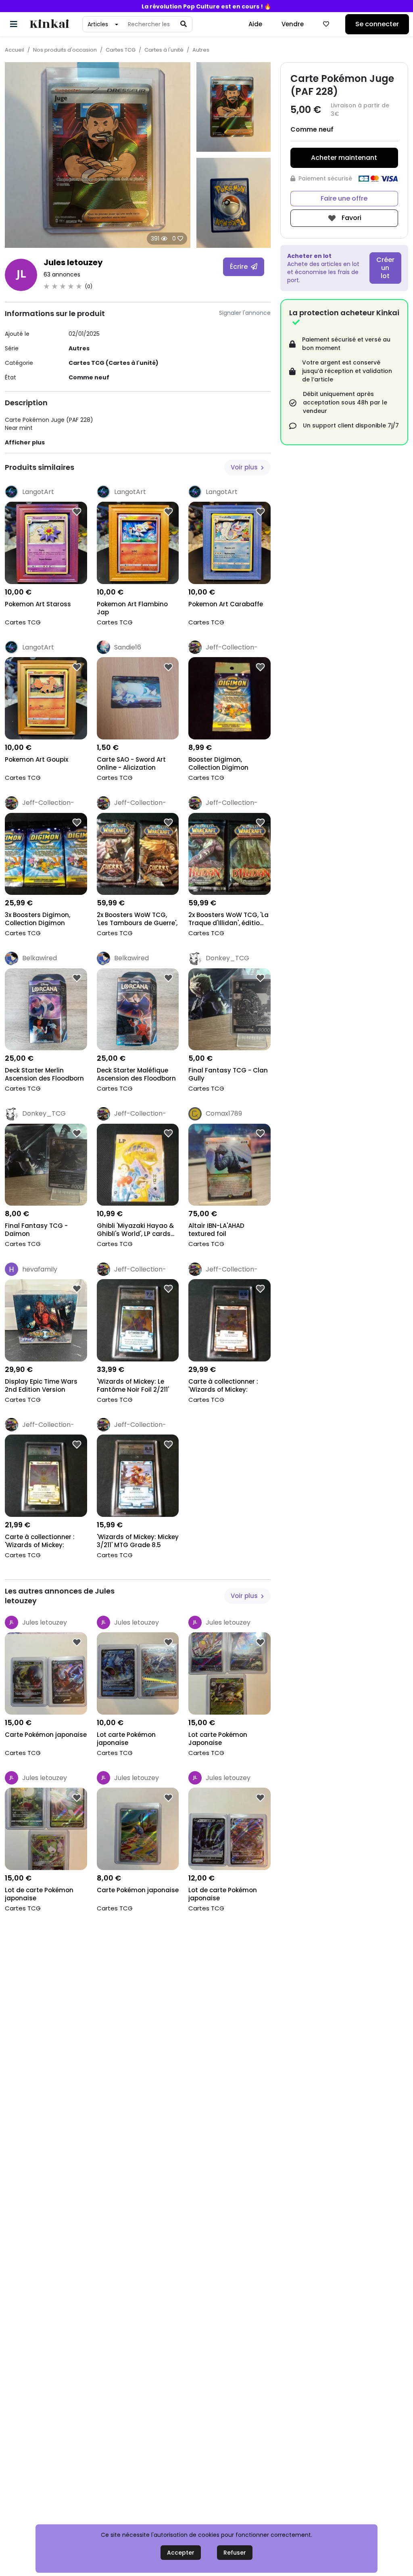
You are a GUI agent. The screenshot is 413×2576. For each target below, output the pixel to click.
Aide (255, 24)
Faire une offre (344, 198)
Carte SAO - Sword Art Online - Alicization (131, 764)
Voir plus (245, 467)
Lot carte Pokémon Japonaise (218, 1739)
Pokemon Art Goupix (37, 760)
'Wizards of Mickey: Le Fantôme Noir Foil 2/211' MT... (133, 1386)
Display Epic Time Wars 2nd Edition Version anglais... (41, 1386)
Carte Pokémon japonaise (46, 1735)
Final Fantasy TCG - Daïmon (36, 1230)
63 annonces (62, 274)
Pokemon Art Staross (38, 604)
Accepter (181, 2553)
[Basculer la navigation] (14, 24)
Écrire (240, 267)
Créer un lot (385, 268)
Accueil (15, 50)
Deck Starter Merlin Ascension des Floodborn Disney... (44, 1075)
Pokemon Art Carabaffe (226, 604)
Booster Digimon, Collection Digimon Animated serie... (218, 764)
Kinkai (49, 24)
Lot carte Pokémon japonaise (126, 1739)
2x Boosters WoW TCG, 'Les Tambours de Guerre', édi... (137, 920)
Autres (201, 50)
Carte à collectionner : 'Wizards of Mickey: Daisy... (40, 1542)
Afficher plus (25, 442)
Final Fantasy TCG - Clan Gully (228, 1074)
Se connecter (377, 24)
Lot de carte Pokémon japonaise (39, 1894)
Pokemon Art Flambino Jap (132, 608)
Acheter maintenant (344, 158)
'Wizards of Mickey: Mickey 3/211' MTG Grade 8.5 (138, 1541)
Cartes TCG (121, 50)
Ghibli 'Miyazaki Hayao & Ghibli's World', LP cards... (136, 1230)
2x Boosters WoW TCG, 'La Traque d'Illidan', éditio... (228, 919)
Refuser (235, 2553)
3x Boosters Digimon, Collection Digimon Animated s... (38, 920)
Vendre (293, 24)
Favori (351, 218)
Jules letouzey (73, 262)
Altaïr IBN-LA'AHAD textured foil (216, 1230)
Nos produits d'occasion (65, 50)
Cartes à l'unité (164, 50)
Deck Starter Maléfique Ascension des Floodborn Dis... (136, 1075)
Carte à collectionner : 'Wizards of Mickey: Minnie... (223, 1386)
